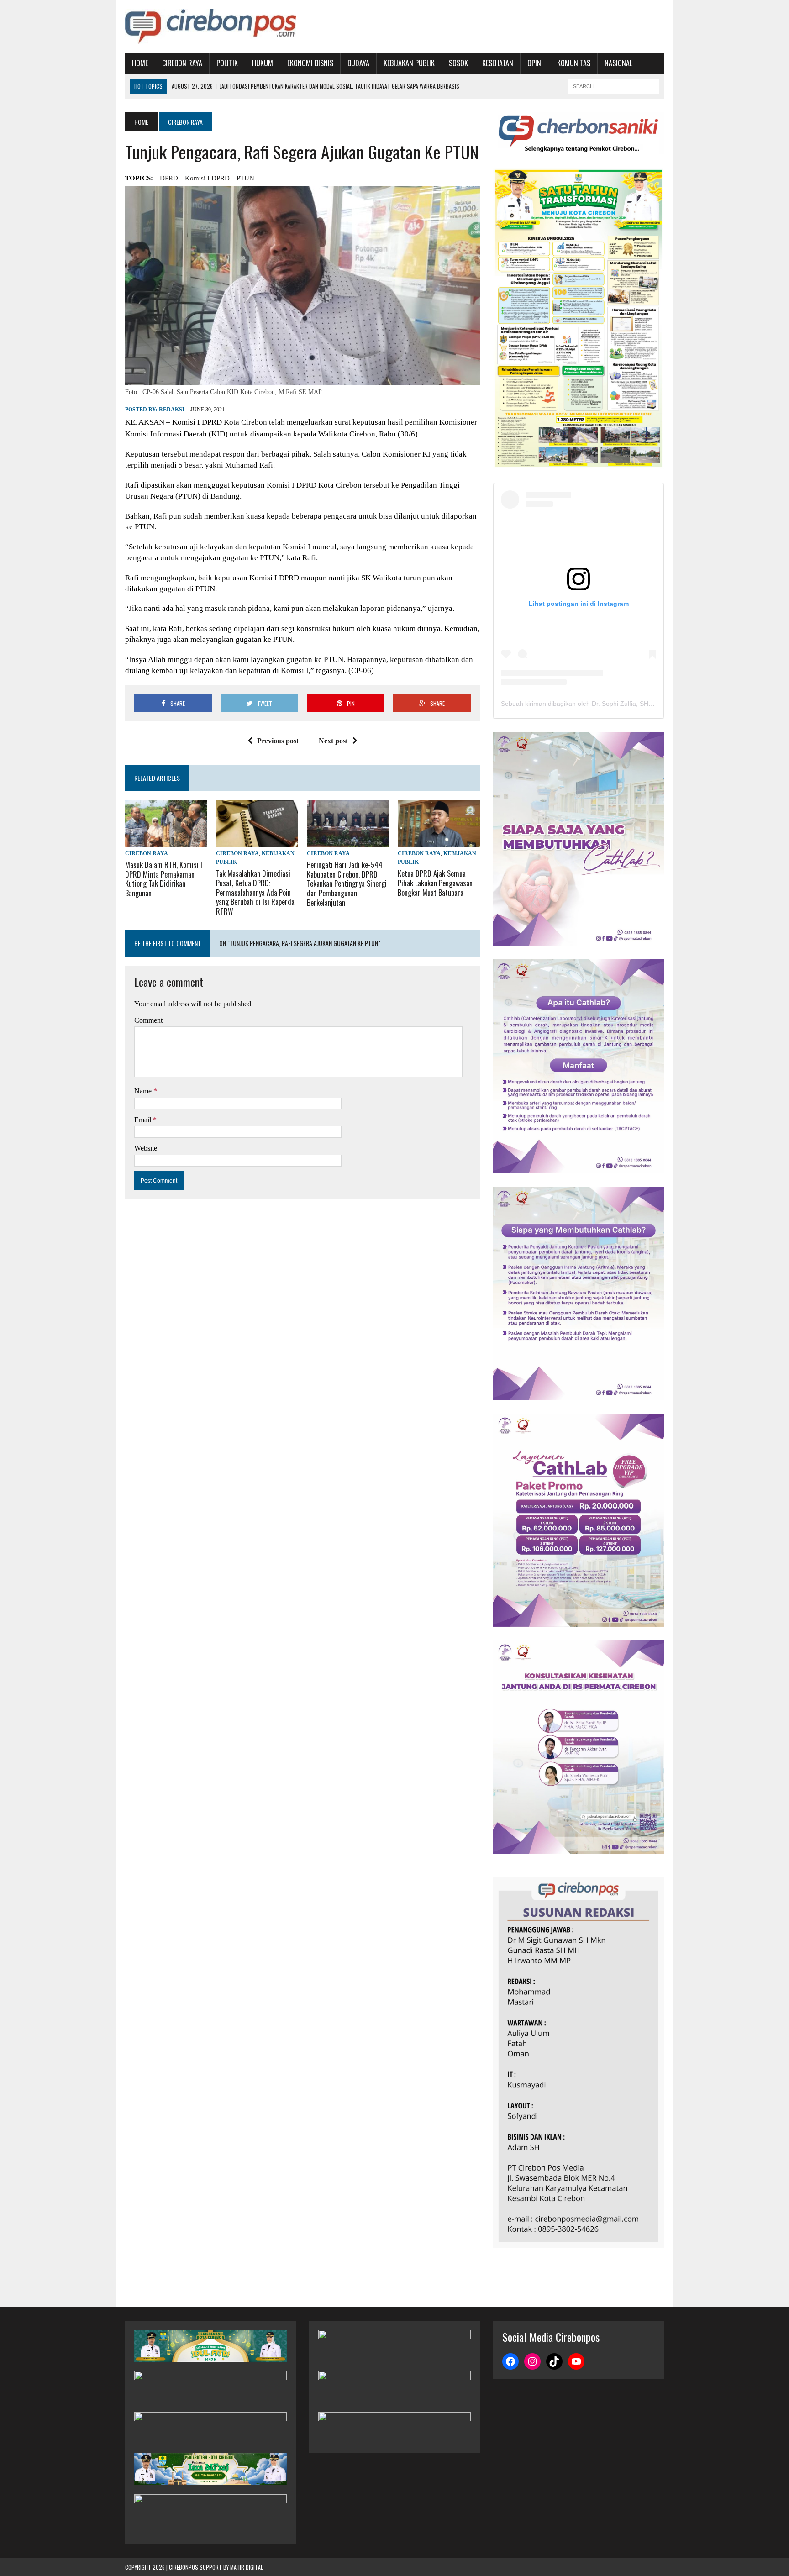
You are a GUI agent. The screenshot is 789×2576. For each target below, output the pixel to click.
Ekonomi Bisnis (310, 63)
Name (144, 1091)
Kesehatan (498, 63)
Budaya (358, 63)
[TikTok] (554, 2361)
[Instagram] (532, 2361)
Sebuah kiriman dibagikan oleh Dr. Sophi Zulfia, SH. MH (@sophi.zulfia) (604, 704)
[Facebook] (510, 2361)
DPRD (169, 178)
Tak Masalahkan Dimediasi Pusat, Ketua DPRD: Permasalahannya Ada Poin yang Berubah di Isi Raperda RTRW (255, 892)
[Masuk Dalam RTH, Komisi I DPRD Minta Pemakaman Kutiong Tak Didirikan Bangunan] (166, 841)
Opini (535, 63)
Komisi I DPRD (207, 178)
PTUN (245, 178)
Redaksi (172, 410)
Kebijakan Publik (409, 63)
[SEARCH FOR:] (614, 85)
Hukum (263, 63)
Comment (148, 1020)
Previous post (278, 741)
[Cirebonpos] (210, 26)
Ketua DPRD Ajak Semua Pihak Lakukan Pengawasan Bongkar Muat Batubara (435, 883)
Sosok (458, 63)
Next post (333, 741)
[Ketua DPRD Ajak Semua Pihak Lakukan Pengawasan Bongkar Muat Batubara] (439, 841)
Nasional (618, 63)
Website (146, 1148)
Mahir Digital (247, 2567)
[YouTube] (576, 2361)
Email (144, 1120)
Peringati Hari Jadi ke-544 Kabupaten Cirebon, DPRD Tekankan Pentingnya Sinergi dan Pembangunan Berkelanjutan (347, 884)
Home (140, 63)
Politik (227, 63)
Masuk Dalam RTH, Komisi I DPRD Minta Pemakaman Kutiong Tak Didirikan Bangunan (164, 879)
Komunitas (574, 63)
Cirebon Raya (182, 63)
